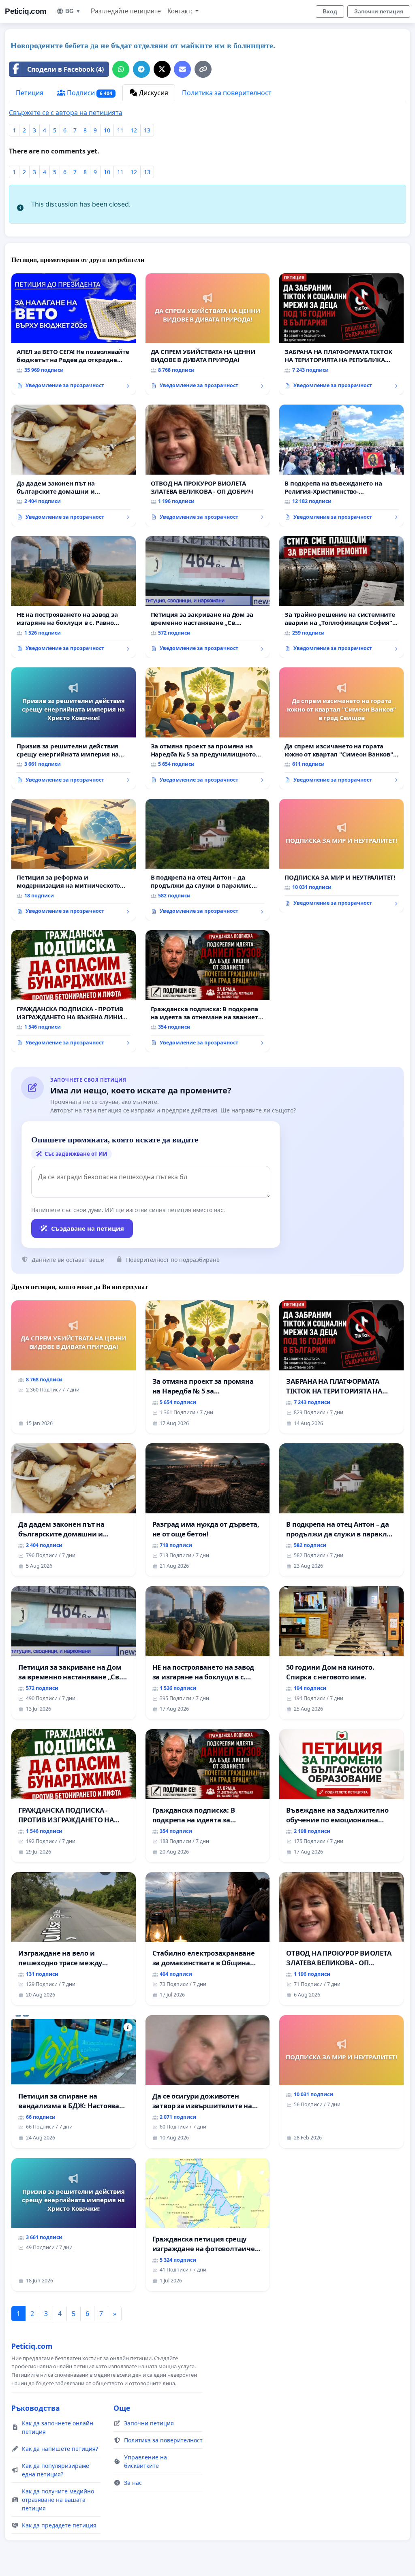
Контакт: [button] (181, 11)
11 (120, 130)
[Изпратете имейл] (182, 69)
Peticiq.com (26, 11)
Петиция (30, 93)
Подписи (89, 93)
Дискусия (153, 93)
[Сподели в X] (162, 69)
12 (134, 130)
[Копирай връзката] (203, 69)
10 (107, 130)
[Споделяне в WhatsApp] (121, 69)
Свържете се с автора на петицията (66, 113)
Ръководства (36, 2408)
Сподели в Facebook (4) (65, 69)
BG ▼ (73, 11)
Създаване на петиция (88, 1228)
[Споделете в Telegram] (141, 69)
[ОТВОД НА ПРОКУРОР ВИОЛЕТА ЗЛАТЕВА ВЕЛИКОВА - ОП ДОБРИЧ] (208, 466)
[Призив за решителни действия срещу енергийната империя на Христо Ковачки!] (74, 728)
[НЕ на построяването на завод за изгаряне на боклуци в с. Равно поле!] (74, 597)
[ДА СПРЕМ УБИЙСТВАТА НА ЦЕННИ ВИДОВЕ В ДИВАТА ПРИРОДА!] (208, 334)
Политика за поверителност (227, 93)
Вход (330, 11)
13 (147, 130)
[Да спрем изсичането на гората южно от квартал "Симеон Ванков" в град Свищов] (341, 728)
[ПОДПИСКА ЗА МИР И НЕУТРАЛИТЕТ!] (341, 856)
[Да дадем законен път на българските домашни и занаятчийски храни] (74, 465)
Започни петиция (379, 11)
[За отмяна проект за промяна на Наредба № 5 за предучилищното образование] (208, 728)
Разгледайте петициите (126, 11)
